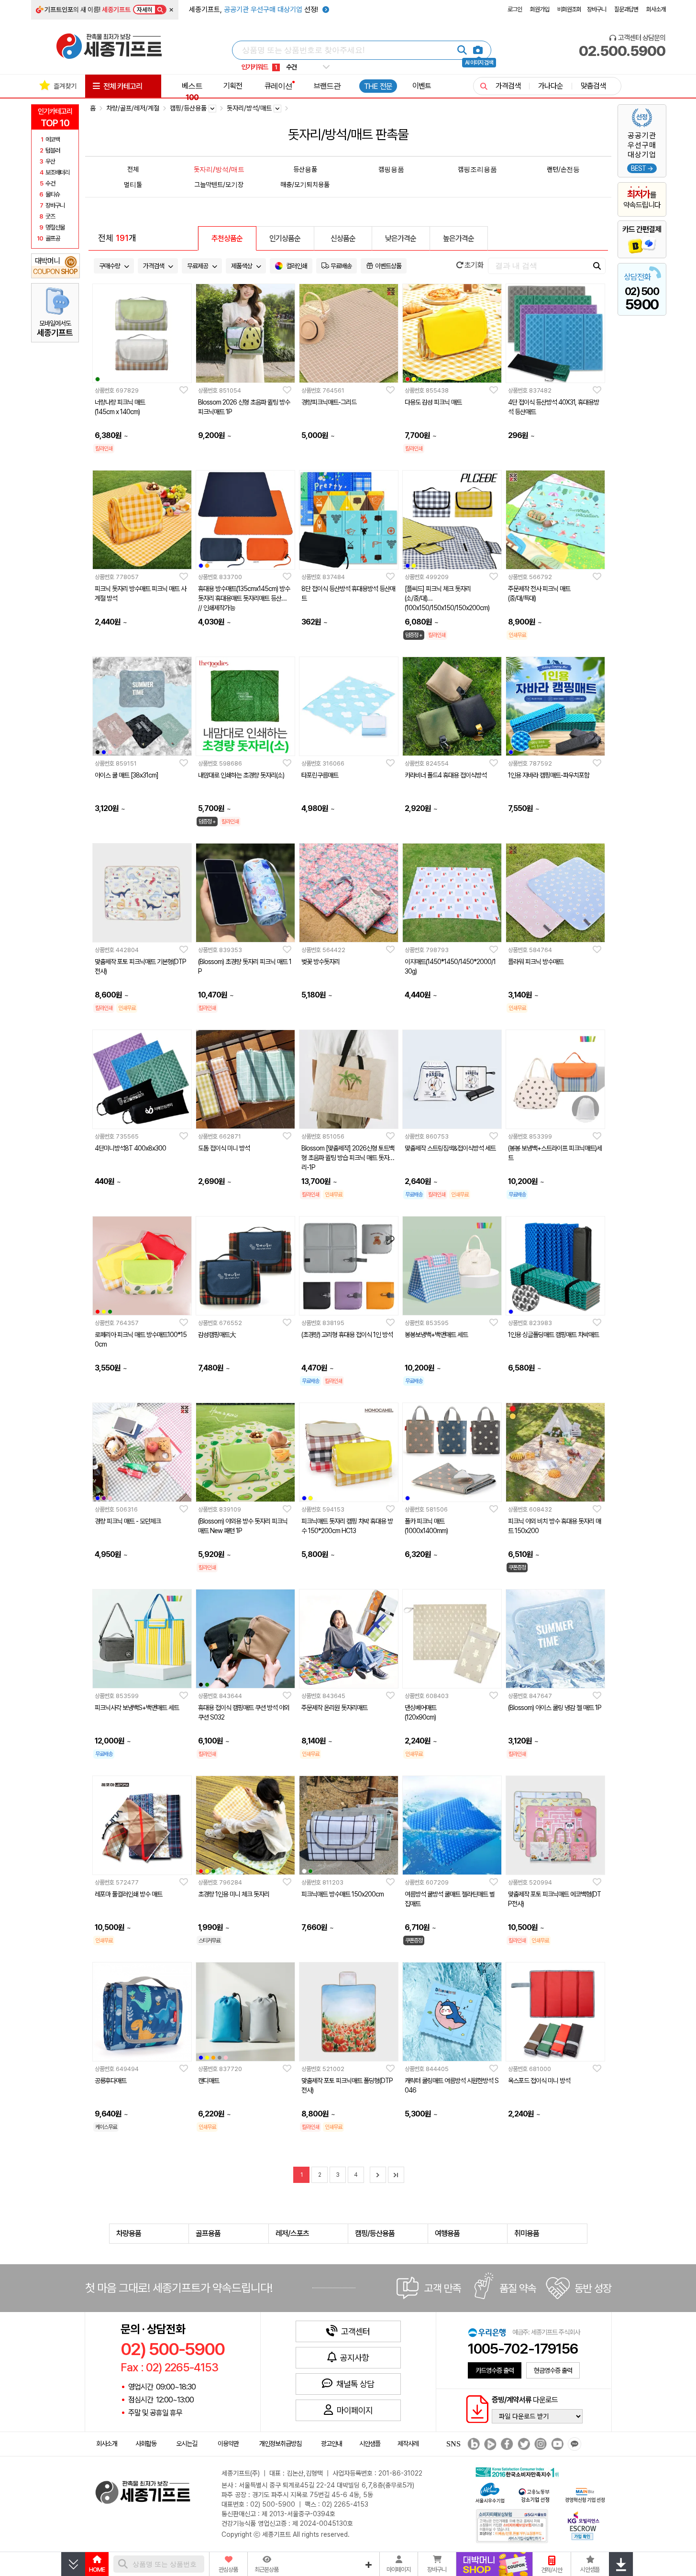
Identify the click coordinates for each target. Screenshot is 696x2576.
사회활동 (146, 2444)
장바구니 (597, 9)
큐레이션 (278, 86)
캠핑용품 (391, 169)
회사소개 (656, 9)
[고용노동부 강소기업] (534, 2494)
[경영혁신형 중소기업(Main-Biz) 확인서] (585, 2494)
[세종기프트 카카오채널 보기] (573, 2444)
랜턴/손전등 (563, 169)
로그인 (515, 9)
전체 (133, 169)
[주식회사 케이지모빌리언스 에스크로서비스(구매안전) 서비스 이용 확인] (584, 2525)
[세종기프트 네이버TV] (489, 2444)
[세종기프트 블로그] (471, 2444)
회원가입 (540, 9)
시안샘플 (370, 2444)
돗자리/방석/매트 (219, 169)
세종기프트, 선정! (254, 10)
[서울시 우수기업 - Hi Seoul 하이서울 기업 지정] (490, 2492)
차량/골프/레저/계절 (133, 108)
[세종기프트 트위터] (523, 2444)
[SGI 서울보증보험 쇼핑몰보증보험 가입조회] (512, 2526)
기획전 (233, 86)
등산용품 (305, 169)
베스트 (192, 91)
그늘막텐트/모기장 (219, 184)
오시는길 (187, 2444)
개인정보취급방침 (280, 2444)
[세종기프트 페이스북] (506, 2444)
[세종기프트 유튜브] (556, 2444)
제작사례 (408, 2444)
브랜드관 (327, 86)
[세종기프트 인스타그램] (539, 2444)
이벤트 (422, 86)
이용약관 (228, 2444)
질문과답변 (626, 9)
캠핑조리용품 (477, 169)
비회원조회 (569, 9)
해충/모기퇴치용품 (305, 184)
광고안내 (331, 2444)
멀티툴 (133, 184)
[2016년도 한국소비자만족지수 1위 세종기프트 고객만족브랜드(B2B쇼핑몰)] (519, 2471)
